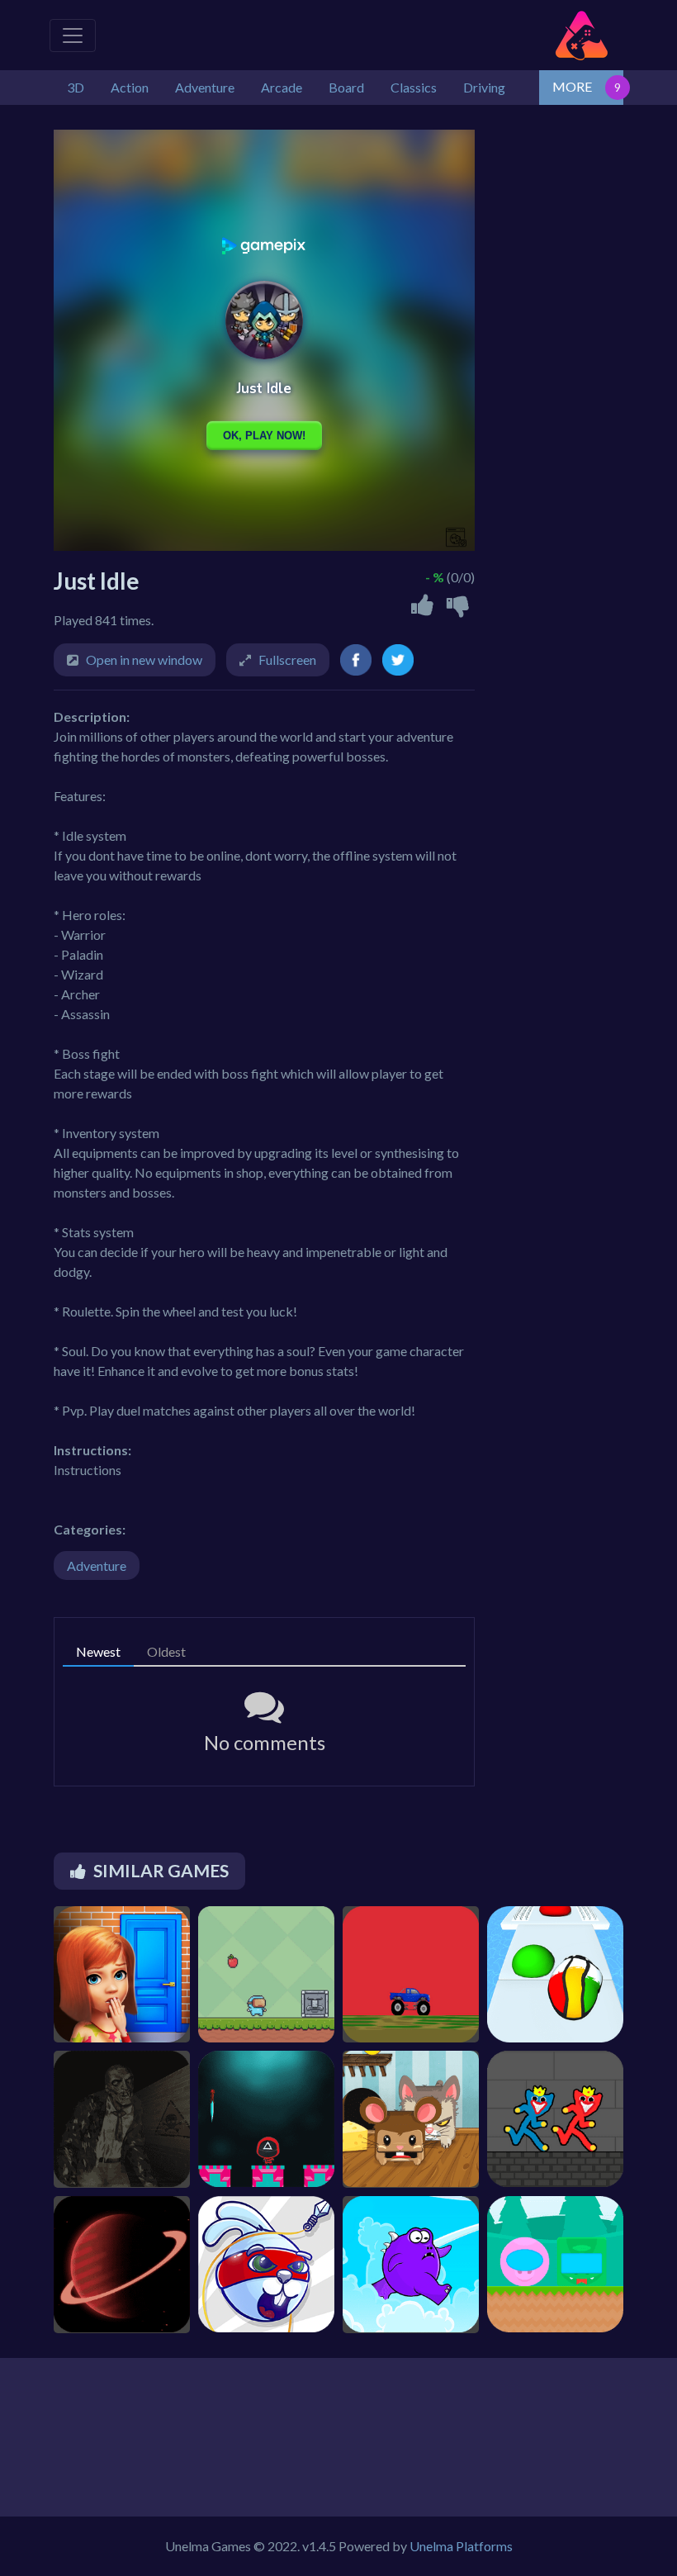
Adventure (97, 1566)
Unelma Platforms (461, 2546)
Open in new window (144, 659)
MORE (572, 86)
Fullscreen (287, 659)
